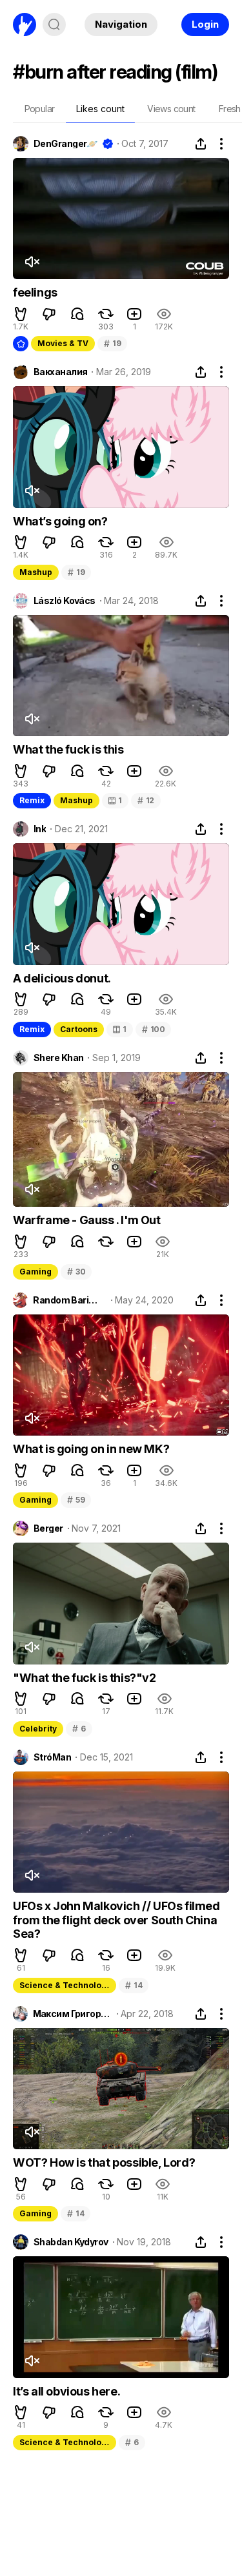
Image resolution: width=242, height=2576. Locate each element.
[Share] (201, 144)
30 (76, 1272)
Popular (40, 109)
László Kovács (65, 601)
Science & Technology (65, 1985)
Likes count (100, 109)
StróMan (52, 1757)
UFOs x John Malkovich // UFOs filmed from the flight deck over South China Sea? (116, 1920)
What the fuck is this (68, 749)
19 (112, 343)
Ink (40, 829)
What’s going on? (60, 521)
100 (154, 1029)
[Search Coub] (54, 24)
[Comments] (77, 314)
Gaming (35, 1272)
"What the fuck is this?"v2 (85, 1678)
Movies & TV (63, 343)
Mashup (36, 572)
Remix (32, 800)
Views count (171, 109)
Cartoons (79, 1029)
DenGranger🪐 (66, 144)
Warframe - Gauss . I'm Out (87, 1220)
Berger (48, 1528)
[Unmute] (32, 262)
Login (205, 24)
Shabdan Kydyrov (71, 2242)
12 (146, 800)
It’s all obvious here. (66, 2391)
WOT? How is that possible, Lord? (104, 2162)
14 (134, 1985)
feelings (35, 292)
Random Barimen (69, 1300)
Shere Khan (58, 1058)
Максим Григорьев (73, 2014)
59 (76, 1500)
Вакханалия (60, 372)
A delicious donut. (62, 978)
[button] (21, 314)
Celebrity (38, 1729)
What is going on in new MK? (91, 1449)
